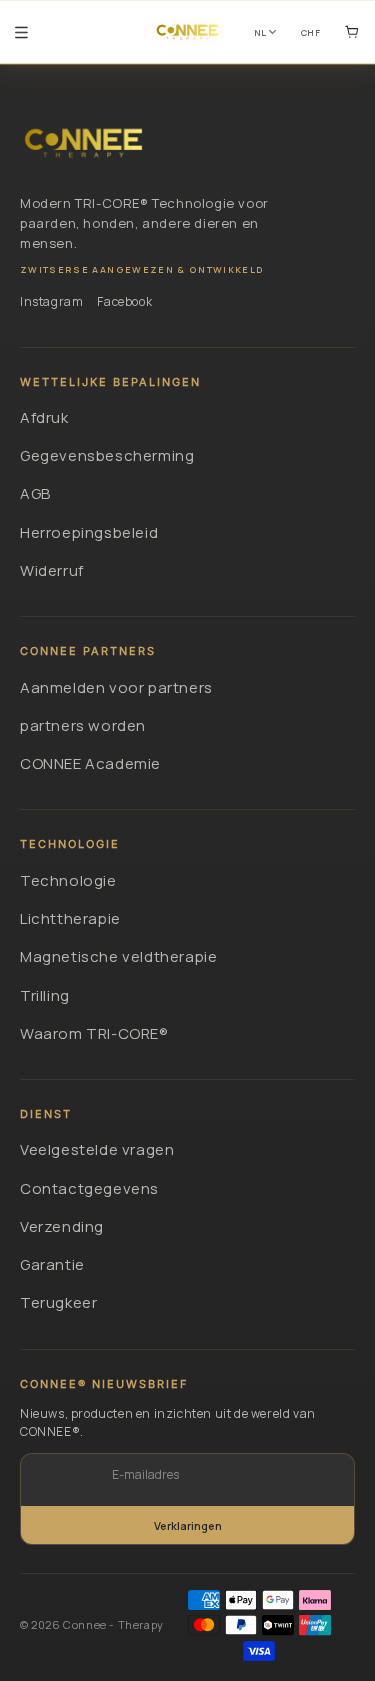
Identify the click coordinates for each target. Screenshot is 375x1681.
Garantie (52, 1264)
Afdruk (44, 417)
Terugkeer (58, 1302)
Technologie (68, 880)
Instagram (51, 301)
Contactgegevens (89, 1188)
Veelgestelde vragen (97, 1149)
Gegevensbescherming (107, 455)
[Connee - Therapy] (83, 143)
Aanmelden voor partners (116, 687)
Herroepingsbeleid (89, 532)
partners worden (83, 725)
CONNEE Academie (90, 763)
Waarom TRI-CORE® (94, 1033)
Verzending (62, 1226)
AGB (35, 493)
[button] (21, 32)
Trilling (45, 995)
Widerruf (52, 570)
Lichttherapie (70, 918)
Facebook (124, 301)
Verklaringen (188, 1525)
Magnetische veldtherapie (118, 956)
